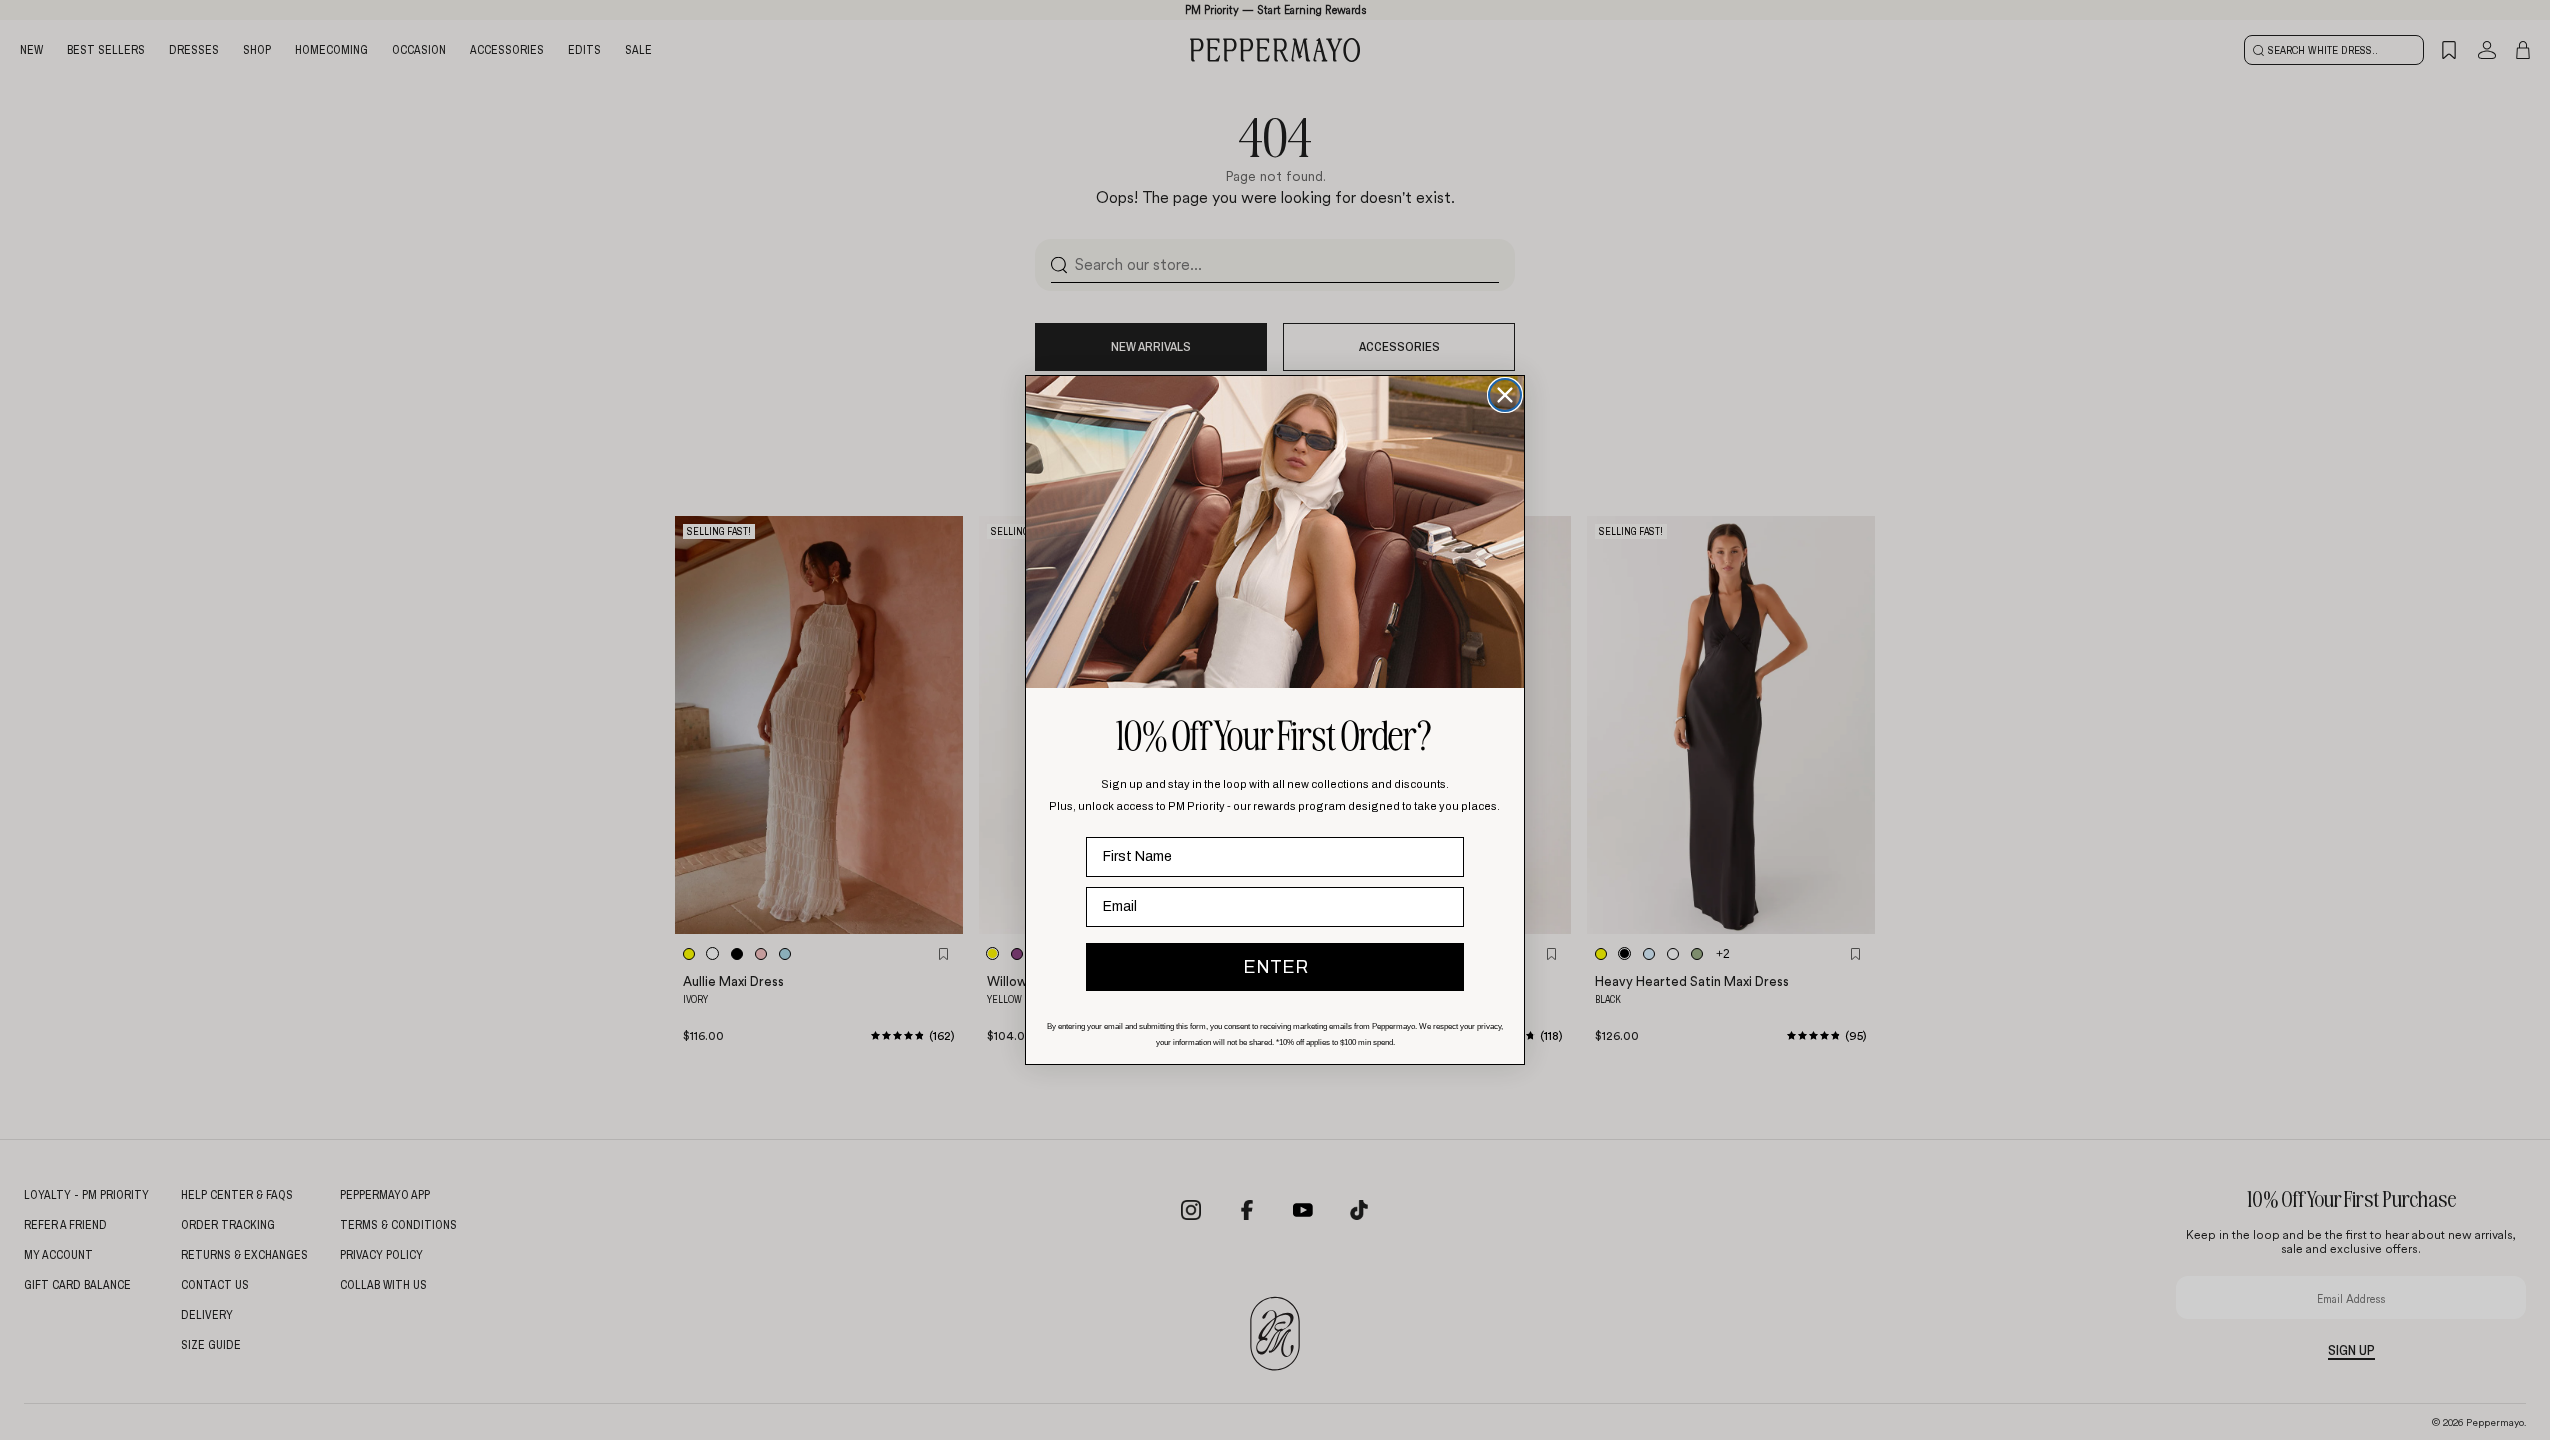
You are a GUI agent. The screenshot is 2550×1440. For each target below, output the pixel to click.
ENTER (1275, 967)
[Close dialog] (1505, 395)
